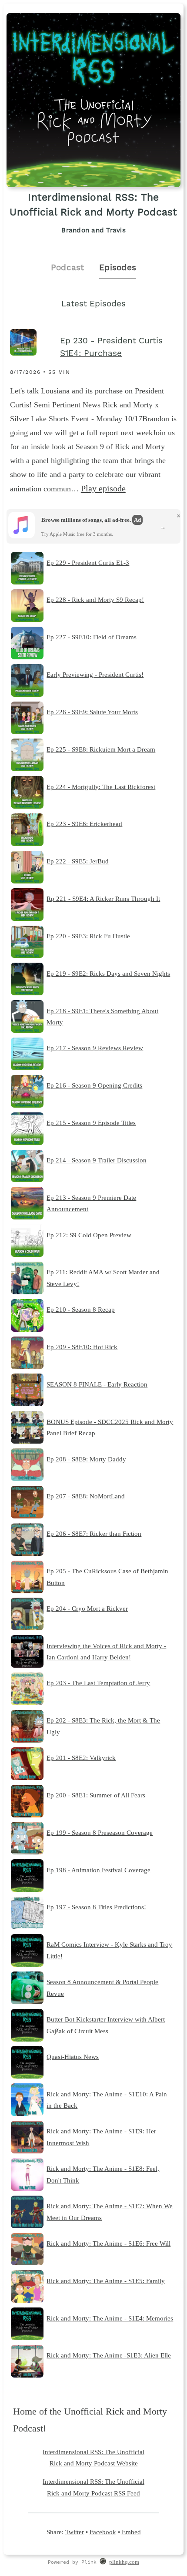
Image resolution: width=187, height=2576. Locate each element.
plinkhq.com (124, 2562)
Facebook (103, 2532)
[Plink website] (103, 2563)
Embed (131, 2532)
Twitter (75, 2532)
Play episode (103, 488)
